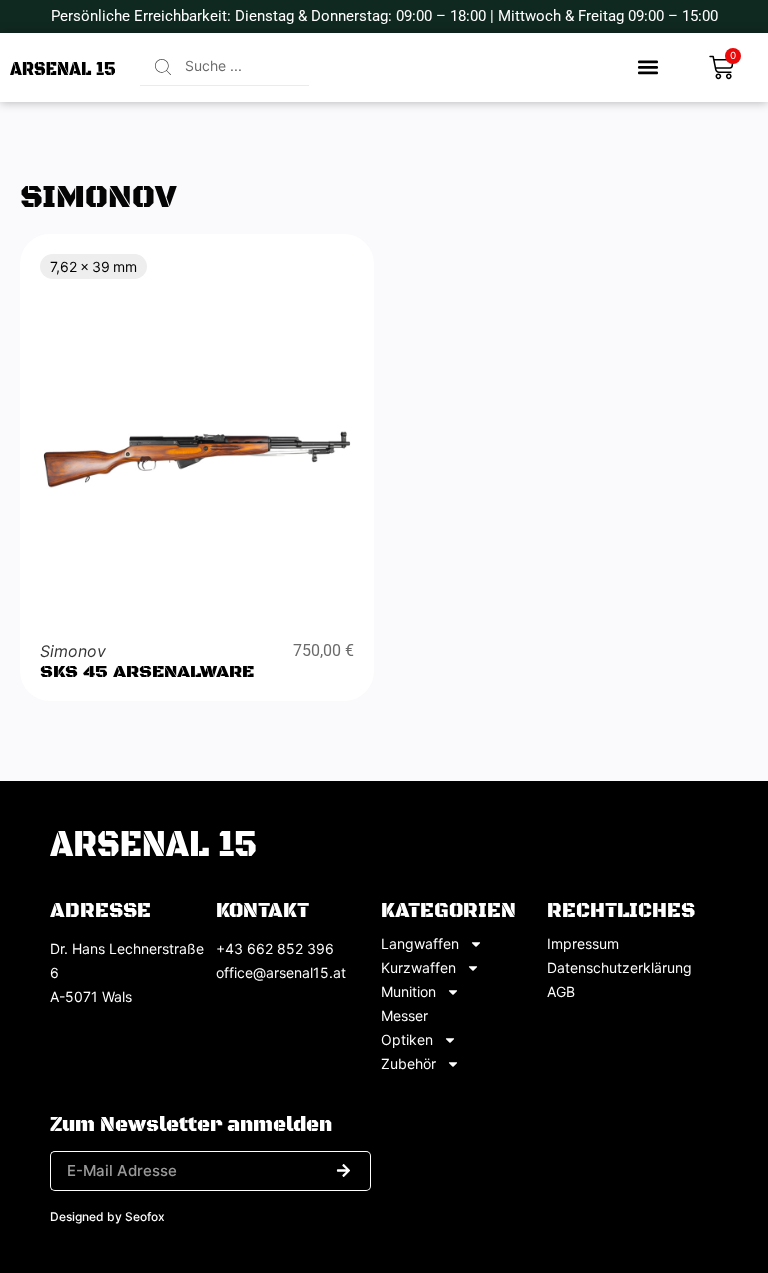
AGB (561, 992)
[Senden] (343, 1171)
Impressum (583, 944)
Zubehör (408, 1064)
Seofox (145, 1216)
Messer (404, 1016)
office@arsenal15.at (281, 972)
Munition (408, 992)
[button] (648, 67)
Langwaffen (420, 944)
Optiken (407, 1040)
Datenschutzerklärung (619, 968)
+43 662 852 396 (275, 948)
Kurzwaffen (418, 968)
